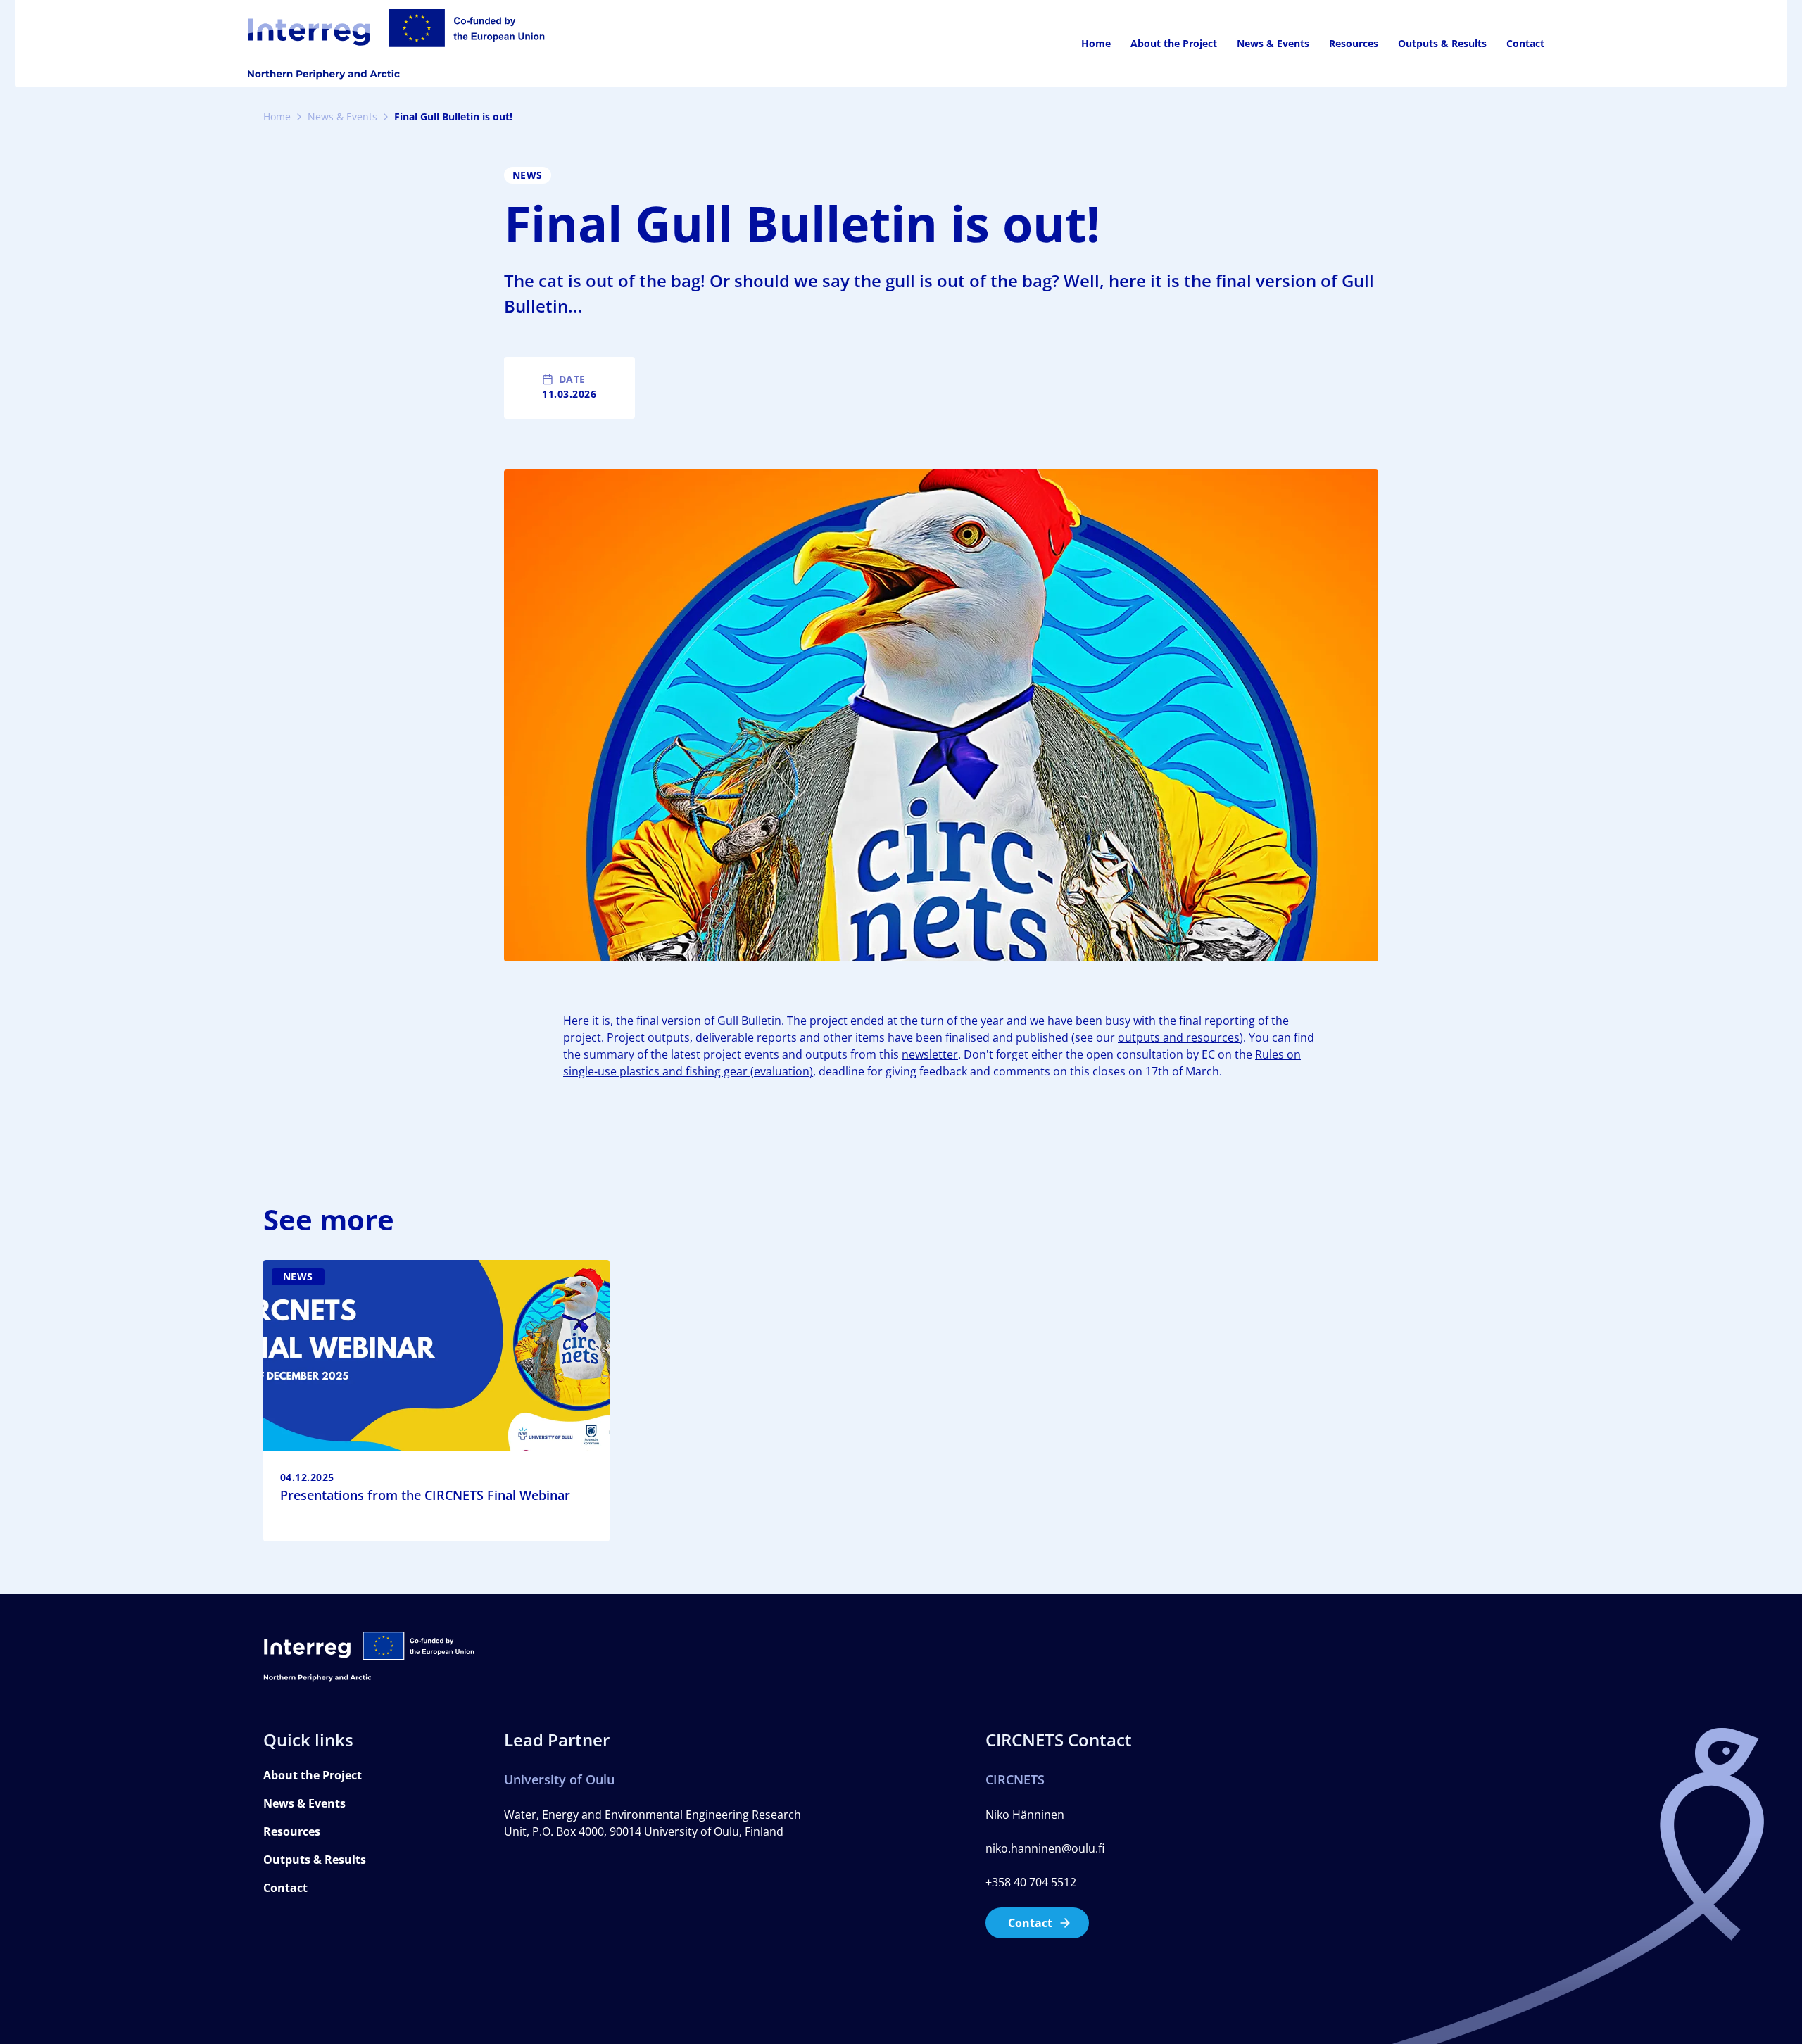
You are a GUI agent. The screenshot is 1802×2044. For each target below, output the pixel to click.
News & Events (1273, 43)
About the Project (1174, 43)
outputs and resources (1179, 1037)
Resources (1354, 43)
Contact (1525, 43)
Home (1096, 43)
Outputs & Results (1442, 43)
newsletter (930, 1054)
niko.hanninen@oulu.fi (1045, 1848)
